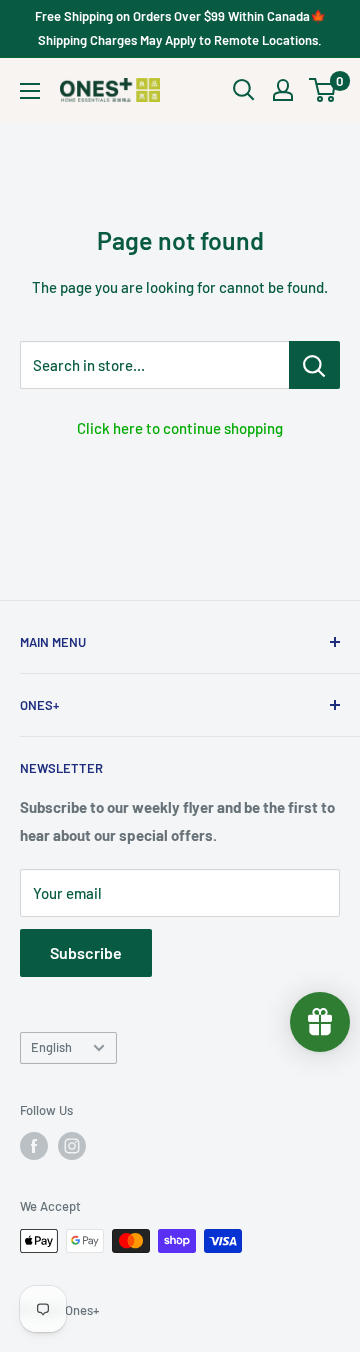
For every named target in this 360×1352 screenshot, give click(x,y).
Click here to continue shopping (180, 428)
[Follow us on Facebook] (34, 1146)
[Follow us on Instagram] (72, 1146)
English (51, 1047)
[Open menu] (30, 91)
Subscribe (86, 952)
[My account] (283, 90)
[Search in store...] (314, 365)
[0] (323, 90)
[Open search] (244, 90)
